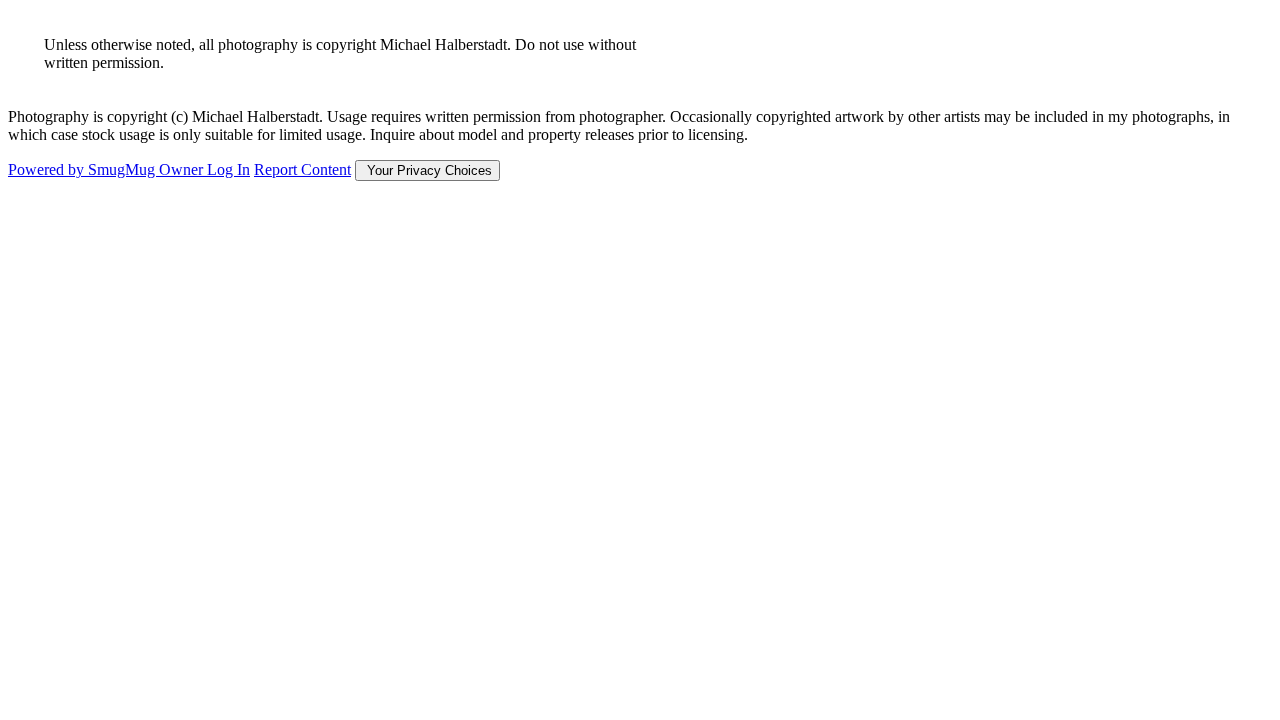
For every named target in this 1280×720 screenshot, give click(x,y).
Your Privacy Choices (427, 170)
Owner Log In (204, 169)
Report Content (302, 169)
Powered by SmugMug (83, 169)
